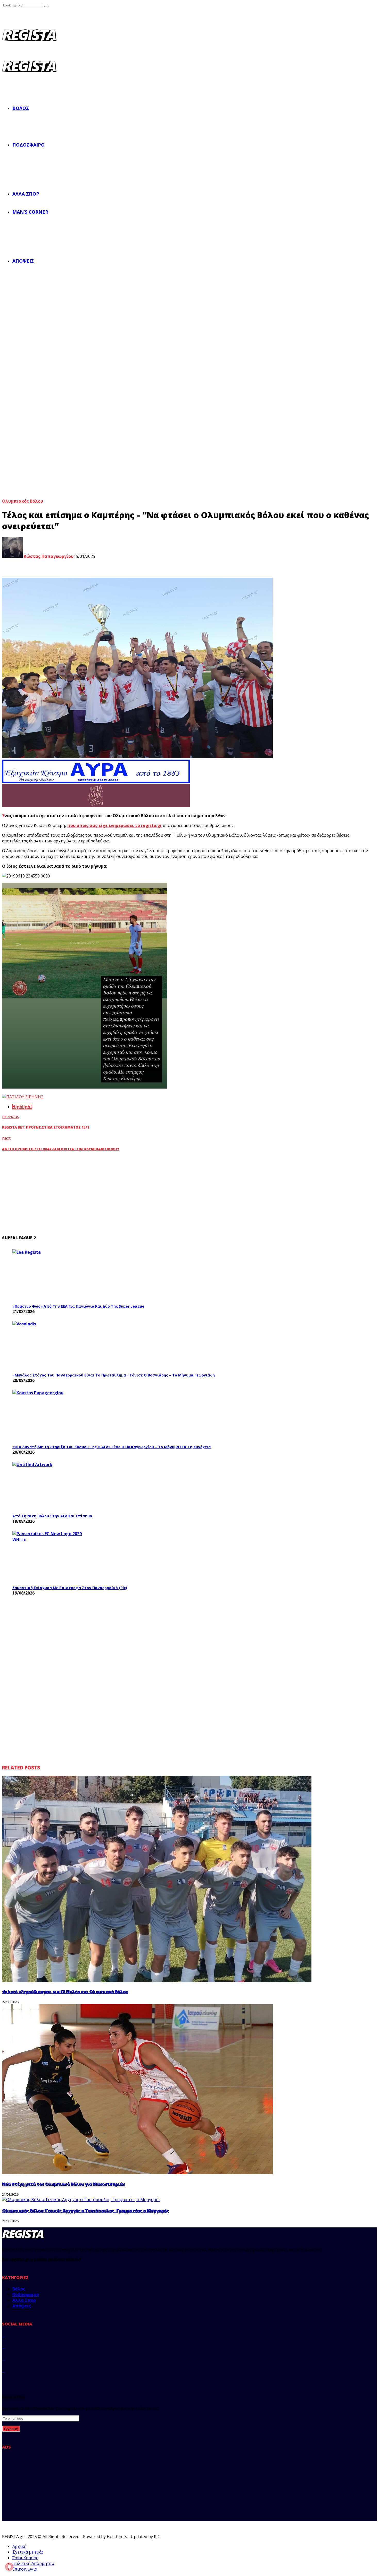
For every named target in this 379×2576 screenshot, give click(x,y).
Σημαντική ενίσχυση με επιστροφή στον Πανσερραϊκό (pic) (70, 1588)
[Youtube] (4, 2371)
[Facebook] (4, 2335)
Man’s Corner (30, 212)
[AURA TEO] (96, 781)
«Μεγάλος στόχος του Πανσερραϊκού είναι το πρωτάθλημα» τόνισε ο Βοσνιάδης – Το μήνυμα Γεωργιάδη (114, 1375)
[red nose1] (96, 806)
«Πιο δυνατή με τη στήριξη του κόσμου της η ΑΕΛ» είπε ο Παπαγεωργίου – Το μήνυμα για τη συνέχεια (112, 1447)
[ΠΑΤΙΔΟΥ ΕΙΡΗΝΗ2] (23, 1097)
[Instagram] (4, 2359)
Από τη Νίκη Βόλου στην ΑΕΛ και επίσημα (52, 1516)
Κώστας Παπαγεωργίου (48, 556)
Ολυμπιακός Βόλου (23, 501)
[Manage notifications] (9, 2567)
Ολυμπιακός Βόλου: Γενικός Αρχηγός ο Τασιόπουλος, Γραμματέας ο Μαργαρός (85, 2211)
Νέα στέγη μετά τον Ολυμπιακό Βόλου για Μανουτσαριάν (63, 2184)
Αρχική (19, 2546)
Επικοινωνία (25, 2569)
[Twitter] (4, 2347)
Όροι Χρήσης (25, 2558)
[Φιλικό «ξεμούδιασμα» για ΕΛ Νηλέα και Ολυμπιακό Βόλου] (157, 1981)
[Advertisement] (105, 1193)
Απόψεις (23, 261)
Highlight (22, 1107)
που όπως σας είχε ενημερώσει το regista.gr (114, 825)
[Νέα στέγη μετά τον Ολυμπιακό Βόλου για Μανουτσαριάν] (137, 2173)
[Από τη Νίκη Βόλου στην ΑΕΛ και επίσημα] (51, 1486)
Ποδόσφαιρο (28, 145)
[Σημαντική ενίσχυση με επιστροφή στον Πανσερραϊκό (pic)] (51, 1557)
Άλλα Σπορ (26, 194)
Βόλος (21, 108)
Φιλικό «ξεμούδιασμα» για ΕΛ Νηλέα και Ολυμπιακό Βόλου (65, 1992)
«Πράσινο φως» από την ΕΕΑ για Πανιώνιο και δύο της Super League (78, 1306)
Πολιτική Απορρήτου (33, 2563)
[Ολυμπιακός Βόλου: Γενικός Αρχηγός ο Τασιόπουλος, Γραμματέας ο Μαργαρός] (81, 2200)
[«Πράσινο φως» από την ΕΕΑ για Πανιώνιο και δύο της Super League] (51, 1275)
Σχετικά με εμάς (28, 2552)
